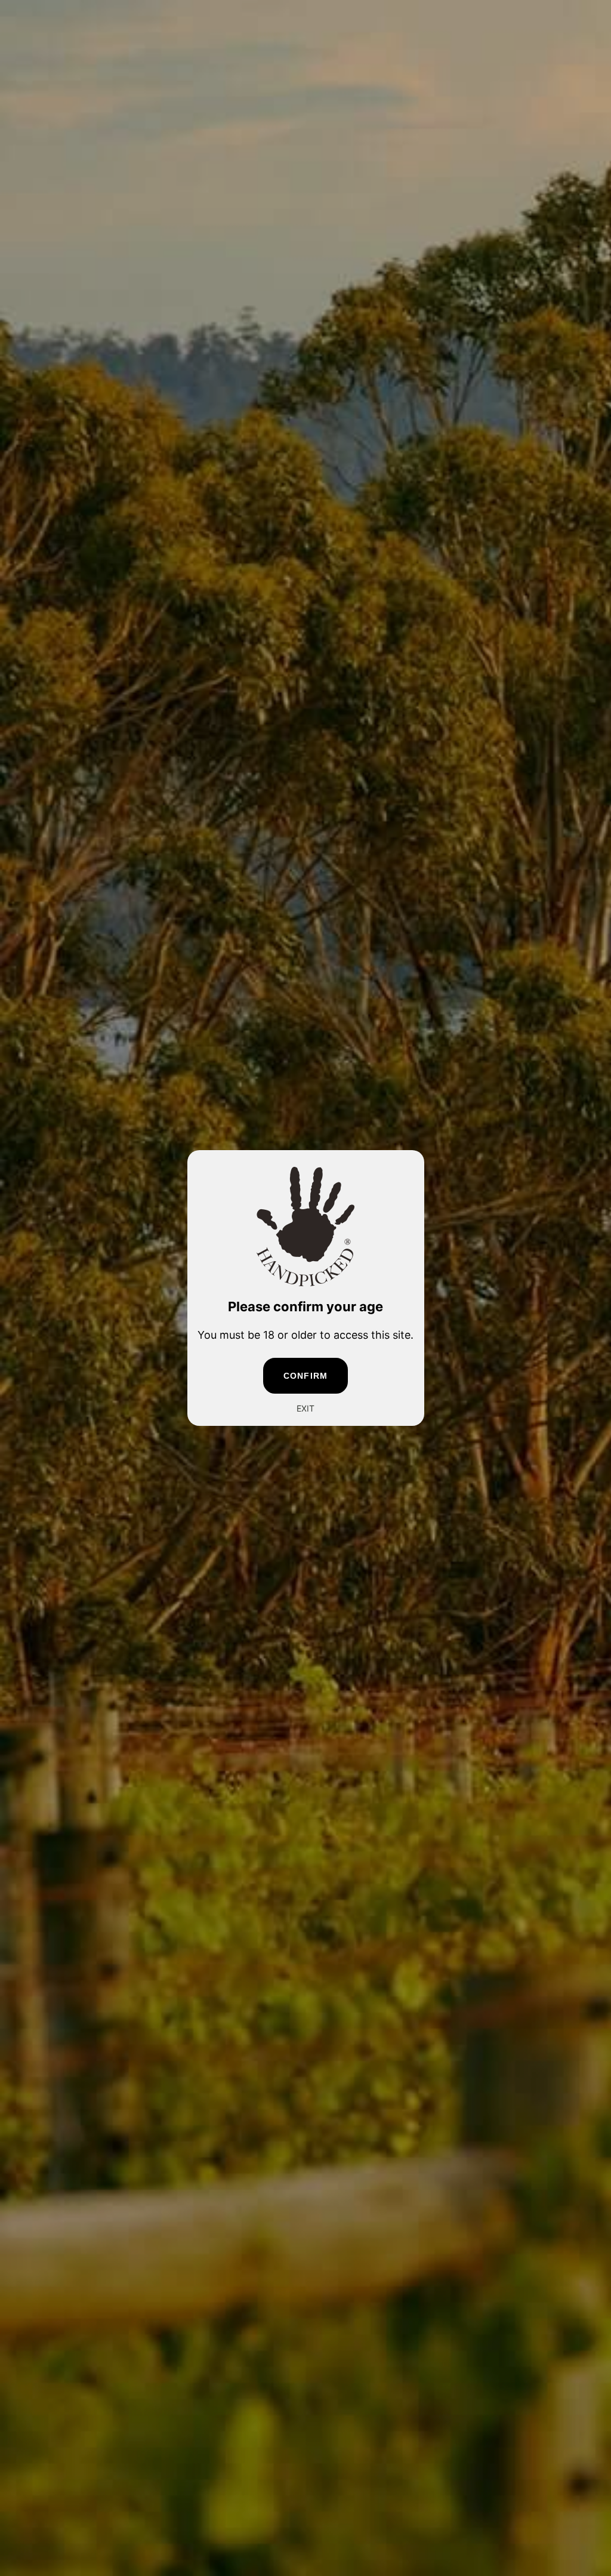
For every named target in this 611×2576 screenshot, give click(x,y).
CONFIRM (305, 1376)
